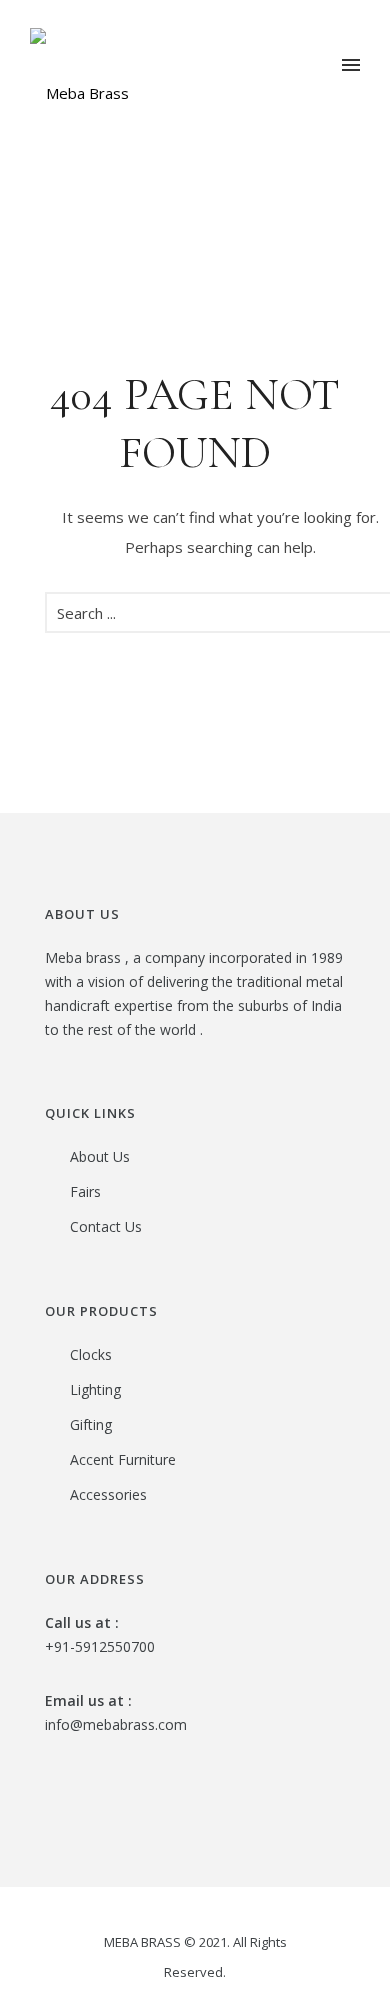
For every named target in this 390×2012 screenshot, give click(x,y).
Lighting (95, 1389)
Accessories (108, 1494)
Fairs (85, 1191)
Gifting (91, 1424)
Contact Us (106, 1226)
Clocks (91, 1354)
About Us (100, 1156)
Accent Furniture (123, 1459)
